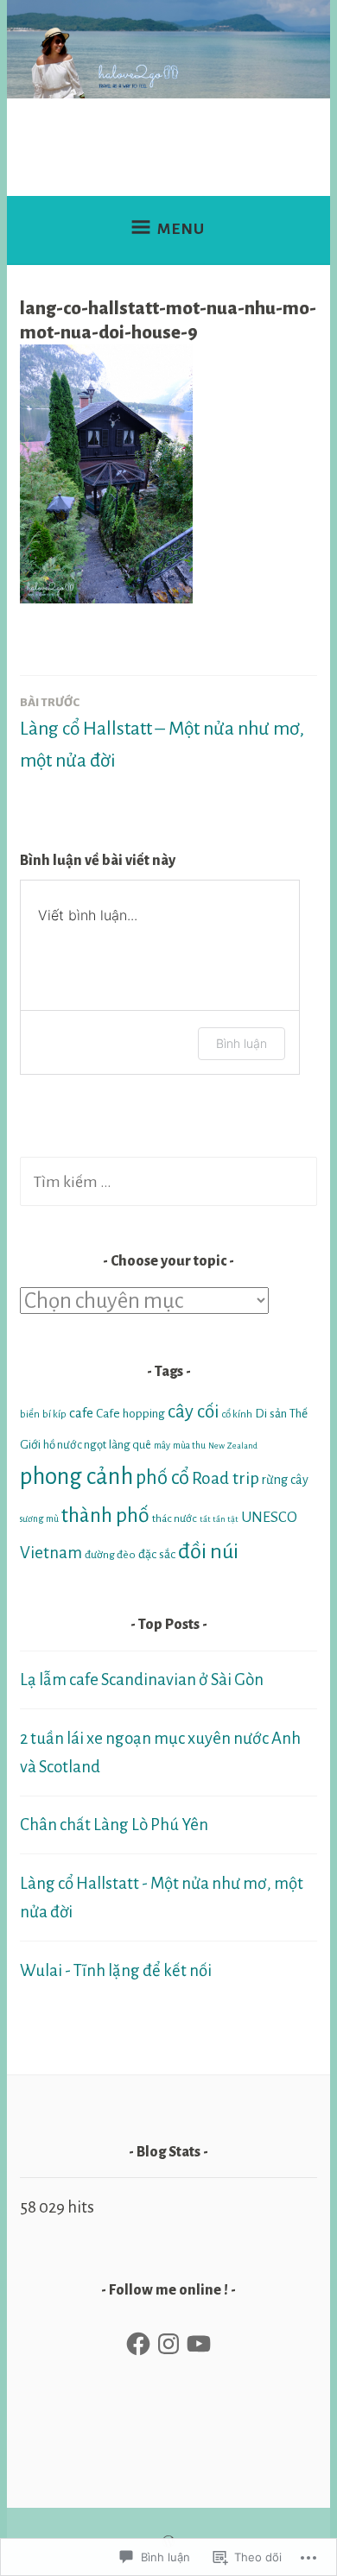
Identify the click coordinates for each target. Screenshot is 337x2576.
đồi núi (208, 1551)
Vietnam (51, 1553)
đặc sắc (157, 1554)
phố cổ (162, 1477)
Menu (181, 229)
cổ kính (237, 1414)
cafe (81, 1413)
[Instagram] (168, 2344)
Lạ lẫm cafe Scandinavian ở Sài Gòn (142, 1679)
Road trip (226, 1478)
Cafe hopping (130, 1414)
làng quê (130, 1445)
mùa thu (189, 1446)
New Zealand (233, 1446)
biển (30, 1414)
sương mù (39, 1519)
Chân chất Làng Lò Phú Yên (114, 1825)
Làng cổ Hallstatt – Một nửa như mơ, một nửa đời (162, 733)
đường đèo (110, 1555)
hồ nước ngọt (75, 1445)
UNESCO (269, 1517)
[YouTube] (199, 2344)
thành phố (105, 1515)
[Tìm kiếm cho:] (168, 1181)
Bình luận (242, 1043)
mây (162, 1446)
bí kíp (54, 1414)
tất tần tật (219, 1519)
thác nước (175, 1518)
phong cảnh (76, 1477)
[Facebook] (138, 2344)
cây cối (194, 1412)
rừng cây (285, 1480)
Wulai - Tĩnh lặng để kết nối (116, 1970)
